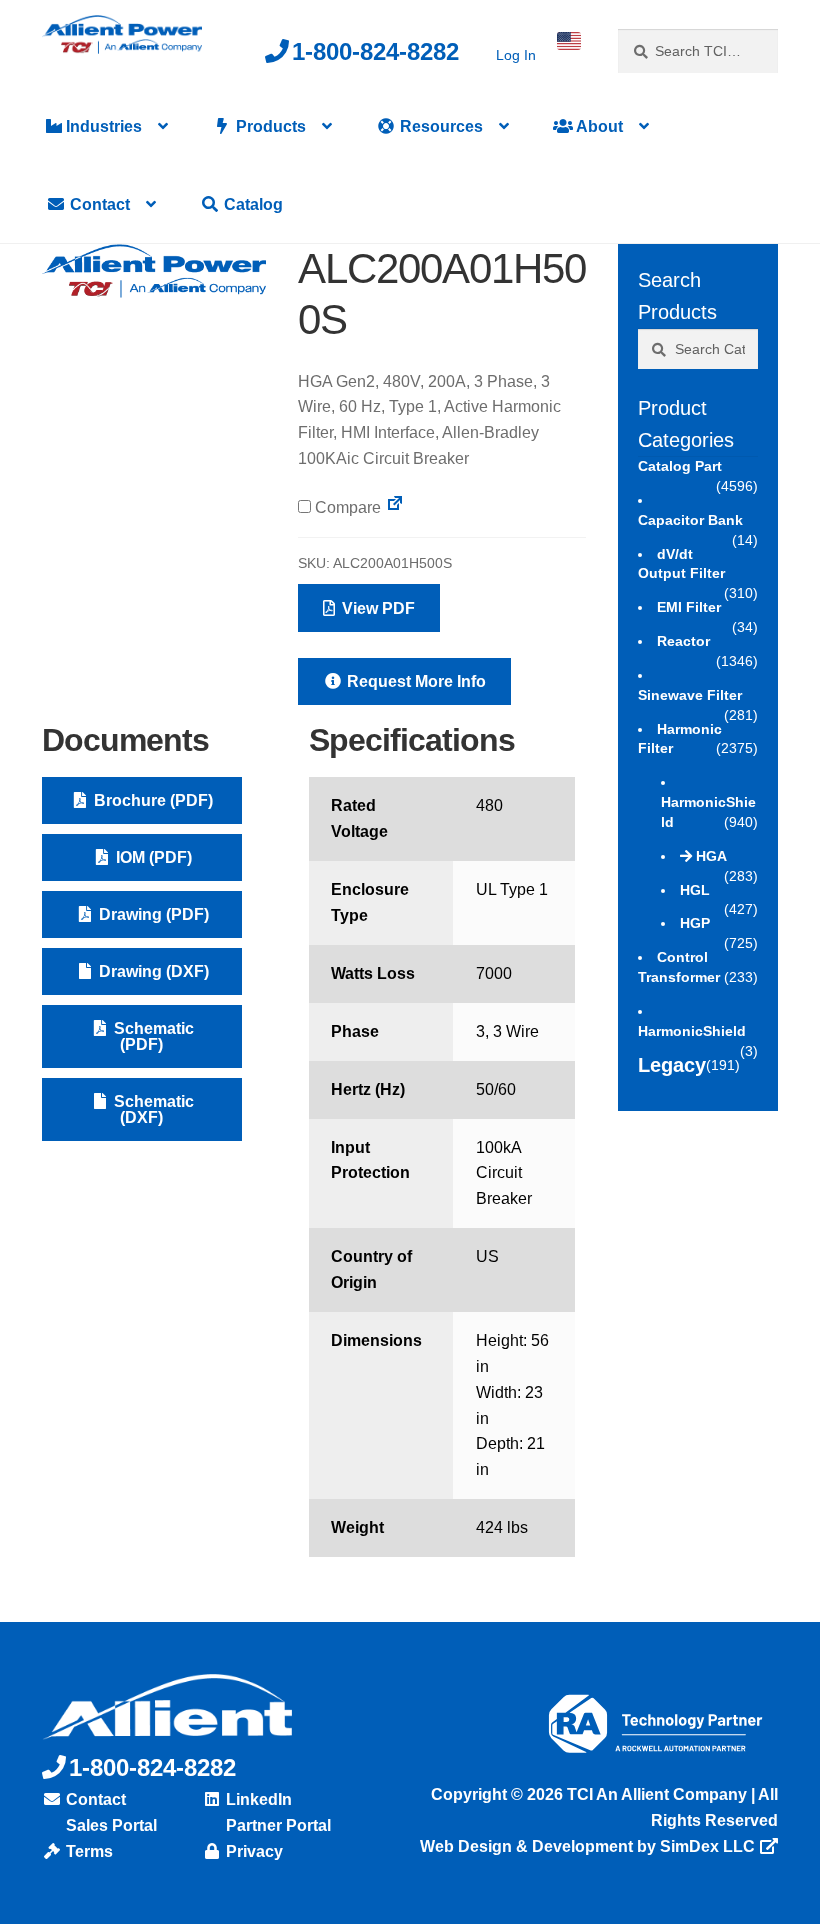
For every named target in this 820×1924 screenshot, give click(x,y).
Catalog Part (680, 466)
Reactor (683, 641)
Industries (102, 126)
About (598, 126)
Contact (98, 204)
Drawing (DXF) (152, 971)
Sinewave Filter (690, 695)
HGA (711, 856)
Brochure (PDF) (151, 800)
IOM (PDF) (152, 857)
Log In (516, 55)
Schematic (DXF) (152, 1109)
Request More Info (414, 681)
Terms (87, 1851)
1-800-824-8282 (375, 51)
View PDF (376, 608)
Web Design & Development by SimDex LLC (587, 1846)
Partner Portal (276, 1825)
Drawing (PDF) (152, 914)
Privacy (252, 1851)
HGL (695, 890)
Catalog (251, 204)
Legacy (672, 1065)
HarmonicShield (692, 1031)
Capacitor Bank (690, 520)
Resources (439, 126)
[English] (569, 41)
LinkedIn (257, 1799)
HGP (695, 923)
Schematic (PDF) (152, 1036)
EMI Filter (689, 607)
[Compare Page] (395, 507)
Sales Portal (109, 1825)
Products (269, 126)
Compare (346, 507)
